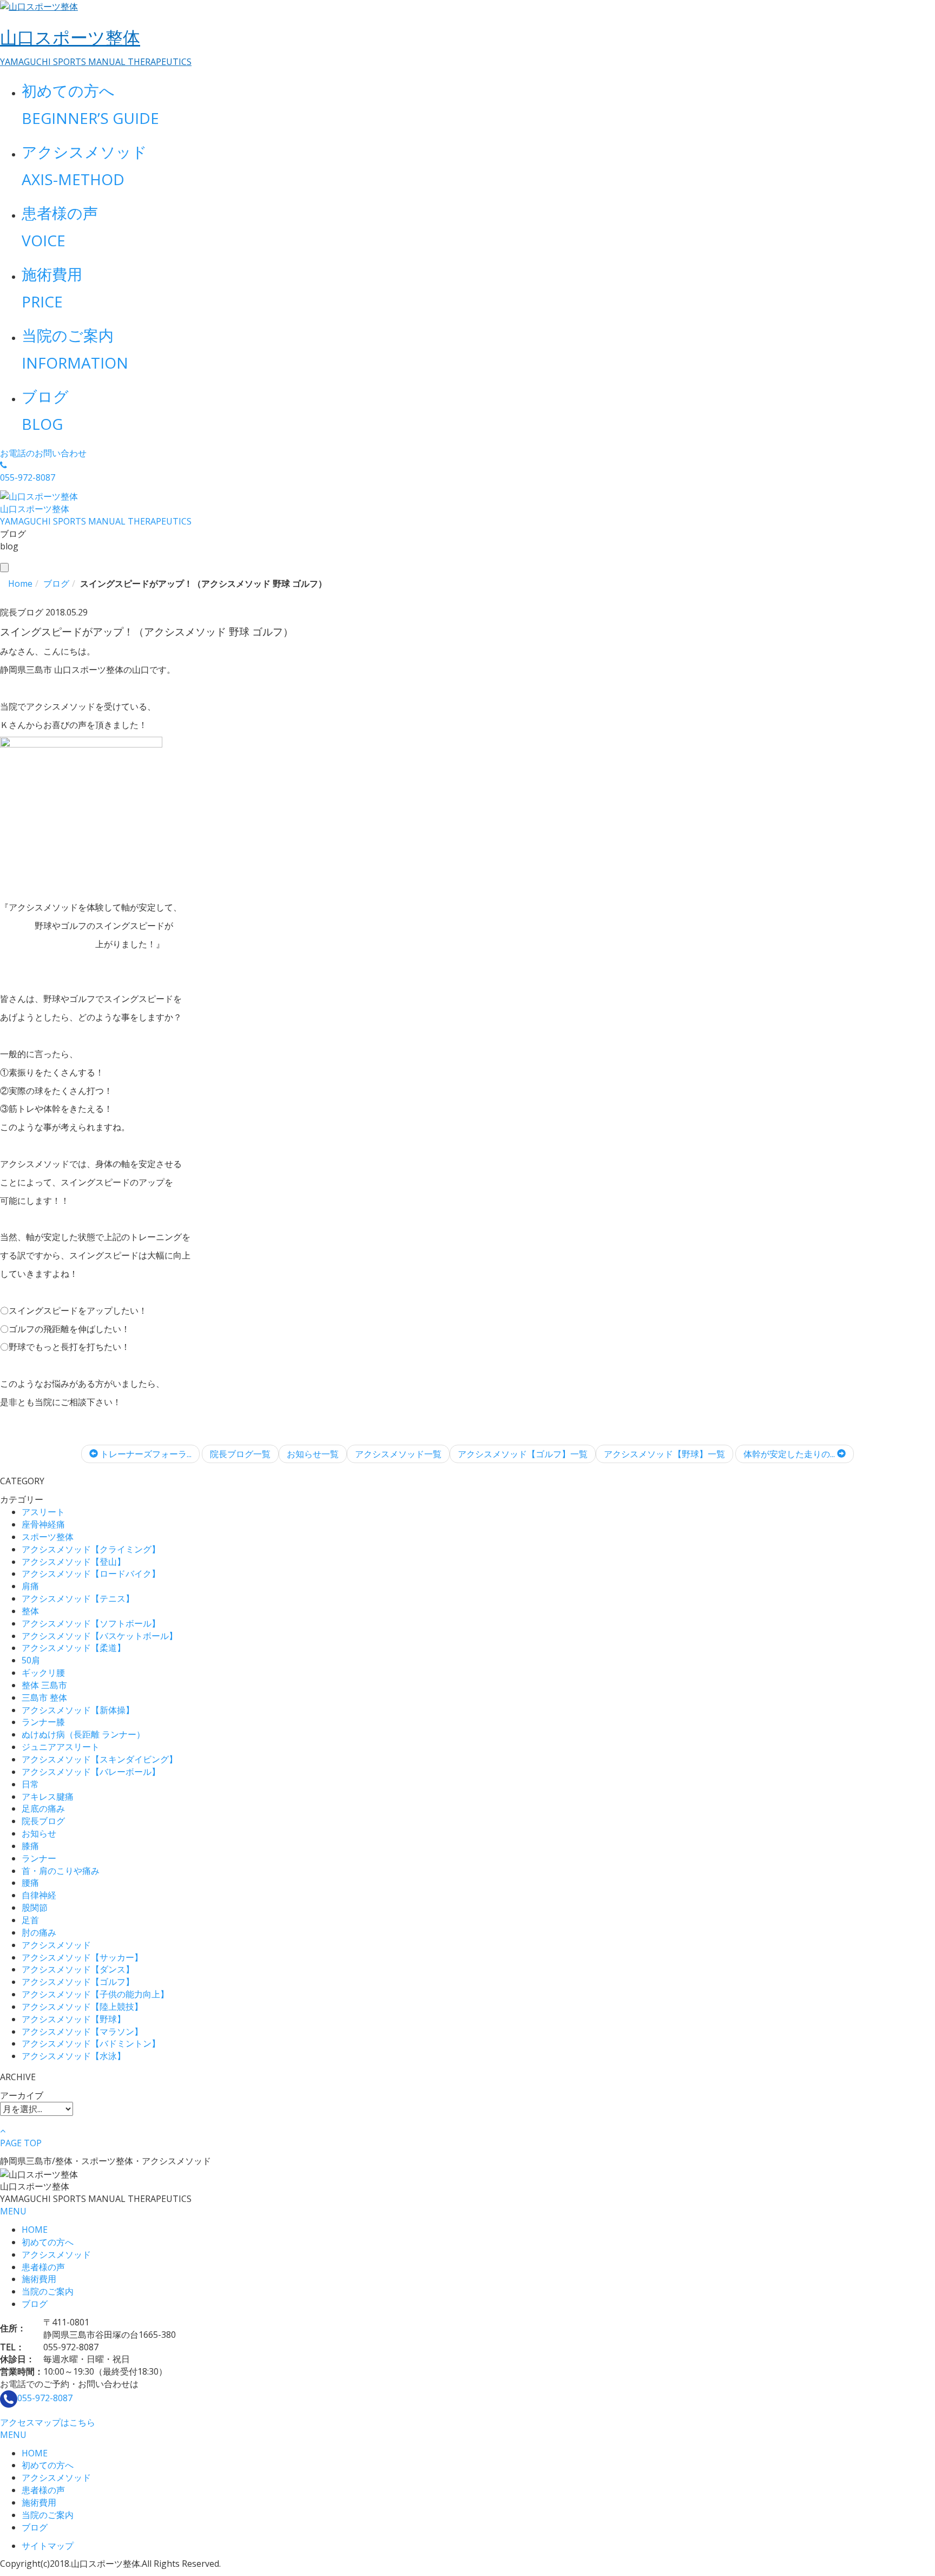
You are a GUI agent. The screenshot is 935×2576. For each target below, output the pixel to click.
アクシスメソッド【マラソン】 (82, 2031)
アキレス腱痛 (48, 1797)
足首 (30, 1920)
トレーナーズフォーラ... (145, 1454)
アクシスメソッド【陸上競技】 (82, 2007)
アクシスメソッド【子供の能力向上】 (95, 1994)
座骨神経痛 (43, 1524)
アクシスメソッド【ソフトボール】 (91, 1623)
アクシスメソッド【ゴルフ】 (78, 1982)
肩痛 (30, 1586)
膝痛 (30, 1846)
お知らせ (39, 1833)
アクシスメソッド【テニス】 (78, 1598)
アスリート (43, 1512)
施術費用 (39, 2279)
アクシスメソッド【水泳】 (74, 2056)
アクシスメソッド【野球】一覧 (664, 1454)
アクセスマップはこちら (48, 2422)
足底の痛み (43, 1808)
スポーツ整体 (48, 1537)
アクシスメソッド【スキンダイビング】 (100, 1759)
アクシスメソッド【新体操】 (78, 1710)
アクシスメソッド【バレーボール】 (91, 1772)
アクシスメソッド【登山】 (74, 1562)
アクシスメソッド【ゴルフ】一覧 (523, 1454)
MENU (13, 2211)
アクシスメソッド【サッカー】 (82, 1957)
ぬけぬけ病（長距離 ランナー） (83, 1734)
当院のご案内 (48, 2291)
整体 (30, 1611)
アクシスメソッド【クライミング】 (91, 1549)
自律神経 (39, 1895)
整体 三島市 (44, 1685)
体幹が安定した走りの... (790, 1454)
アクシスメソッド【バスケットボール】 (100, 1636)
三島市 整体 (44, 1697)
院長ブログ (43, 1821)
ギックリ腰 (43, 1673)
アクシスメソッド (56, 1945)
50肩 (31, 1660)
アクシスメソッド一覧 (398, 1454)
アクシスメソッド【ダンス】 (78, 1969)
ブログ (35, 2304)
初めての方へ (48, 2242)
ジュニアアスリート (61, 1747)
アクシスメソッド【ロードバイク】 (91, 1574)
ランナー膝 (43, 1722)
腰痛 (30, 1883)
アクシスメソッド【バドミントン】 (91, 2043)
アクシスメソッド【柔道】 (74, 1648)
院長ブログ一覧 (240, 1454)
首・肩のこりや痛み (61, 1871)
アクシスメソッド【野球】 (74, 2019)
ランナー (39, 1858)
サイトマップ (48, 2546)
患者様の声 (43, 2267)
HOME (35, 2230)
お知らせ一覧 (313, 1454)
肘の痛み (39, 1932)
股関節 (35, 1908)
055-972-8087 (45, 2398)
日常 (30, 1784)
